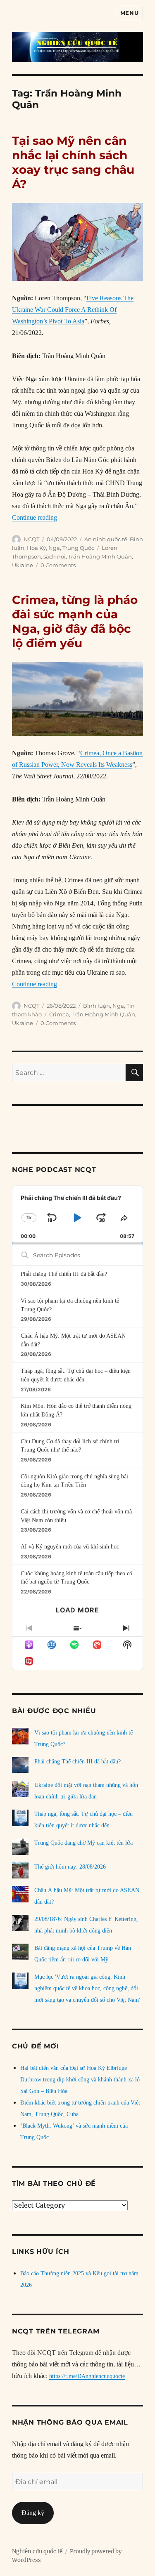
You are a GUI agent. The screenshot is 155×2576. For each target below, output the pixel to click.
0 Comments (58, 565)
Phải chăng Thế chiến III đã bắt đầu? (64, 1274)
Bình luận (97, 1006)
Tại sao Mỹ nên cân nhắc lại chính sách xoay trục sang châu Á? (73, 162)
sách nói (55, 556)
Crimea (59, 1014)
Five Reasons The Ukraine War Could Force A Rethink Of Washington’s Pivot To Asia (73, 310)
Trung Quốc (78, 548)
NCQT (31, 539)
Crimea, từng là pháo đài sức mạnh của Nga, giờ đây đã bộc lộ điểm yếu (75, 621)
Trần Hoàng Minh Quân (100, 556)
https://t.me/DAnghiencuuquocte (87, 2376)
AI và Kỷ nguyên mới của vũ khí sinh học (70, 1547)
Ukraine (23, 565)
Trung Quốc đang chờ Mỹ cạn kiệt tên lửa (83, 1843)
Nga (54, 548)
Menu (129, 13)
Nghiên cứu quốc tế (37, 2551)
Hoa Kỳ (36, 548)
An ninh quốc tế (106, 539)
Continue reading (35, 517)
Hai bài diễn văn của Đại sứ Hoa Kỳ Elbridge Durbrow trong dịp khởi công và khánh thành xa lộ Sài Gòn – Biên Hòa (80, 2080)
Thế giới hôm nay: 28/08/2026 (70, 1867)
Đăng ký (33, 2513)
